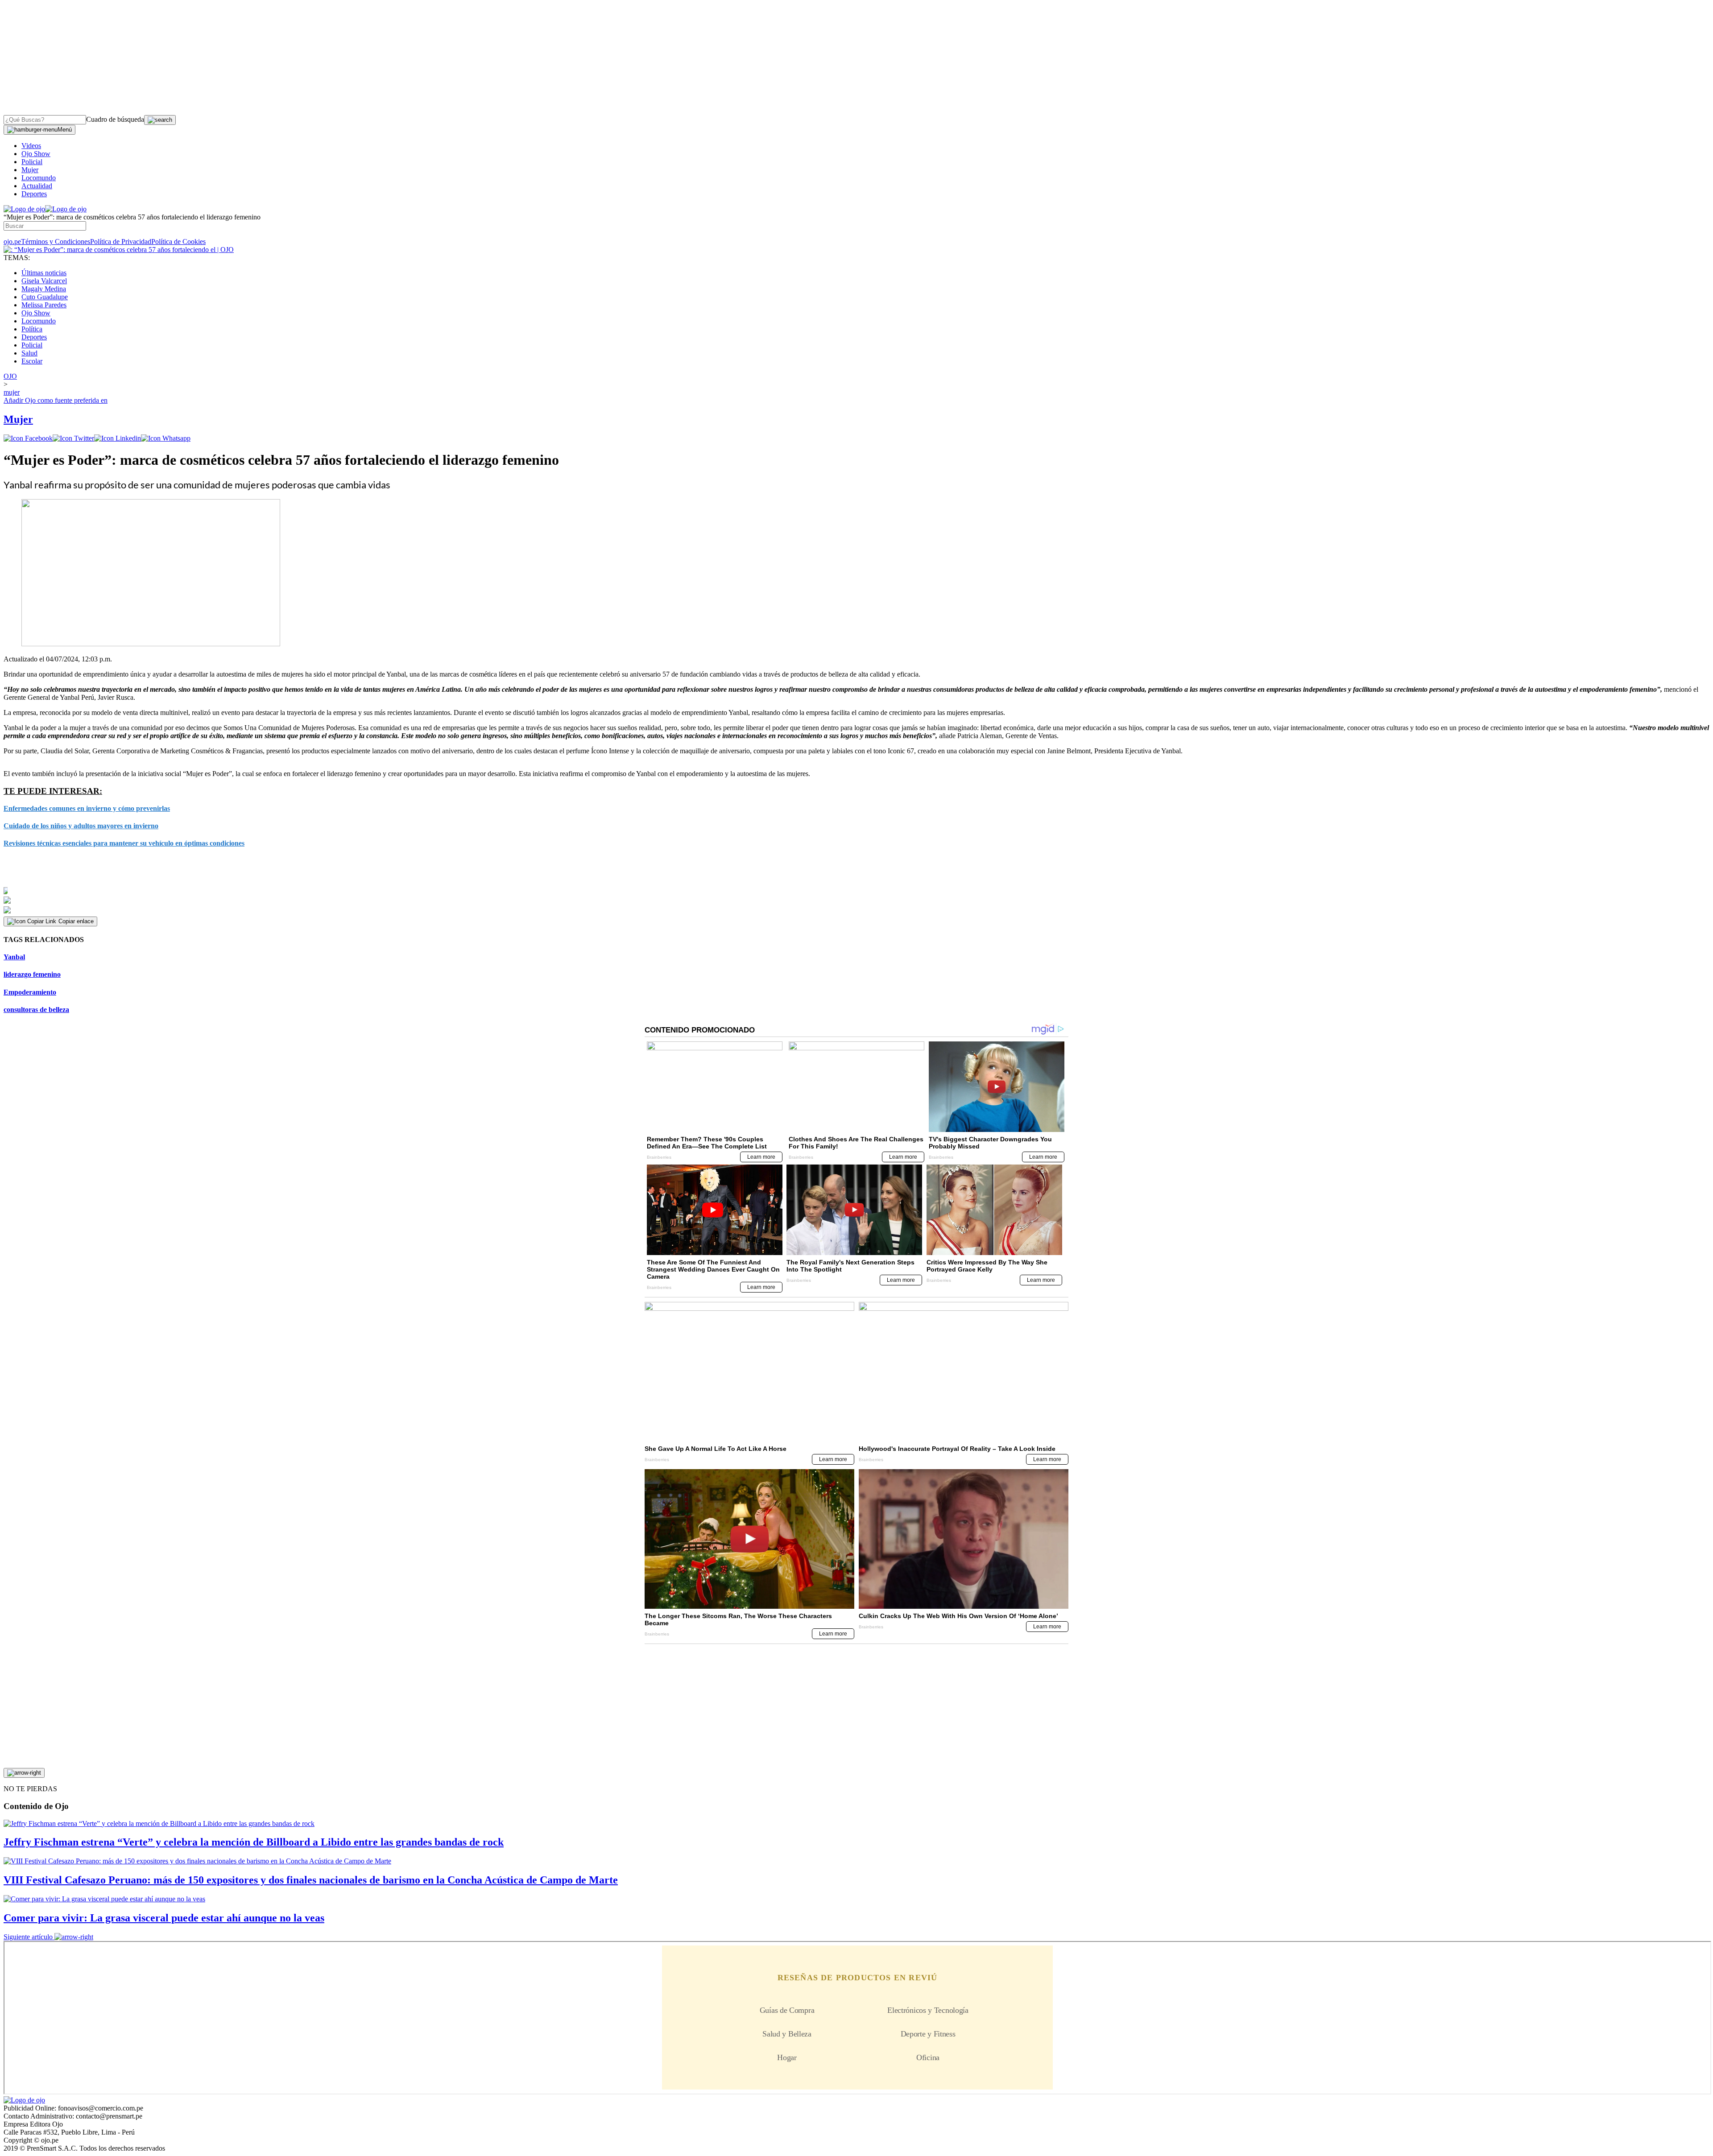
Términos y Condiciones (56, 242)
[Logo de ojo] (24, 209)
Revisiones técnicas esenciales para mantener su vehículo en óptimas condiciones (124, 843)
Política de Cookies (178, 242)
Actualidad (37, 186)
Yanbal (14, 957)
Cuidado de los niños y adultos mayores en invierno (81, 826)
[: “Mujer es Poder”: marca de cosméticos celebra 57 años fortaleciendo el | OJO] (119, 250)
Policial (32, 162)
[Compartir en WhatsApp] (166, 438)
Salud (29, 353)
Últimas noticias (44, 273)
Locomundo (39, 178)
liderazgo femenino (32, 974)
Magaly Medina (44, 289)
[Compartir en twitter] (73, 438)
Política (32, 329)
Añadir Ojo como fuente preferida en (56, 400)
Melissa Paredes (44, 305)
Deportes (34, 194)
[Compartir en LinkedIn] (118, 438)
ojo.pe (12, 242)
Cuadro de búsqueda (115, 119)
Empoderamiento (30, 992)
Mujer (30, 170)
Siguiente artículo (28, 1937)
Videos (31, 146)
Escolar (32, 361)
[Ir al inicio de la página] (24, 1773)
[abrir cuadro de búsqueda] (160, 120)
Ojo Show (36, 154)
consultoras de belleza (36, 1010)
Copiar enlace (76, 921)
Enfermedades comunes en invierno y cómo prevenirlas (87, 808)
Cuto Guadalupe (45, 297)
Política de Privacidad (121, 242)
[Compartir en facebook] (28, 438)
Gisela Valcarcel (44, 281)
